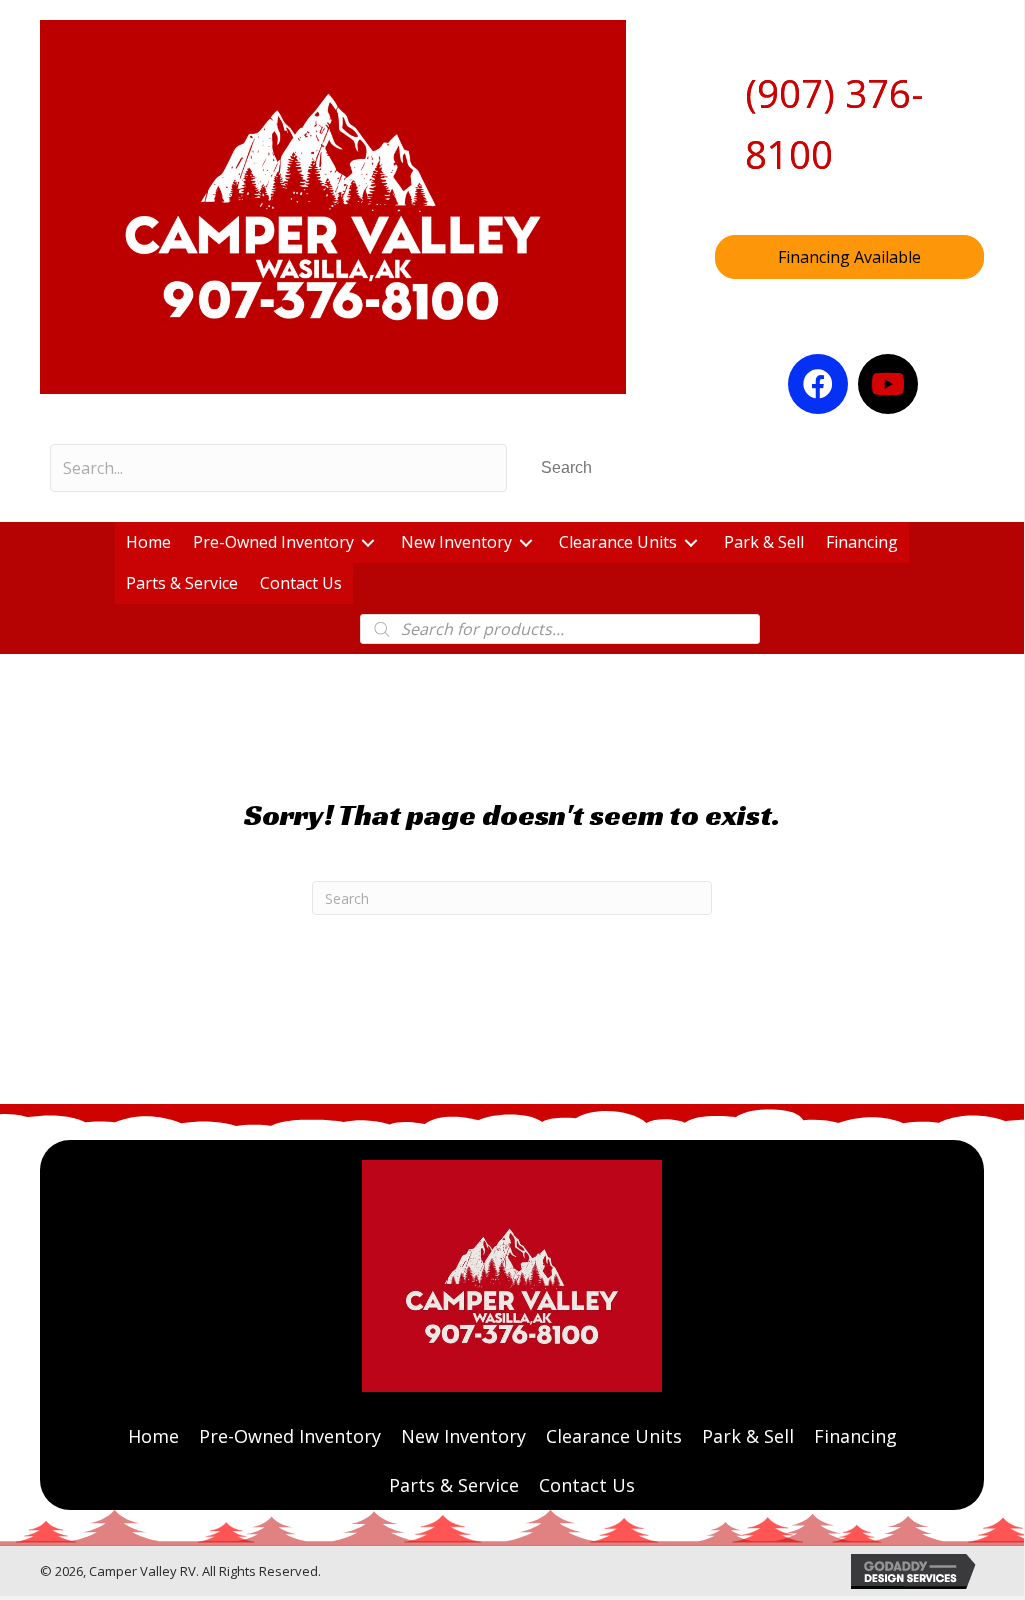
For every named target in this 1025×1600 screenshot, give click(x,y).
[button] (566, 467)
